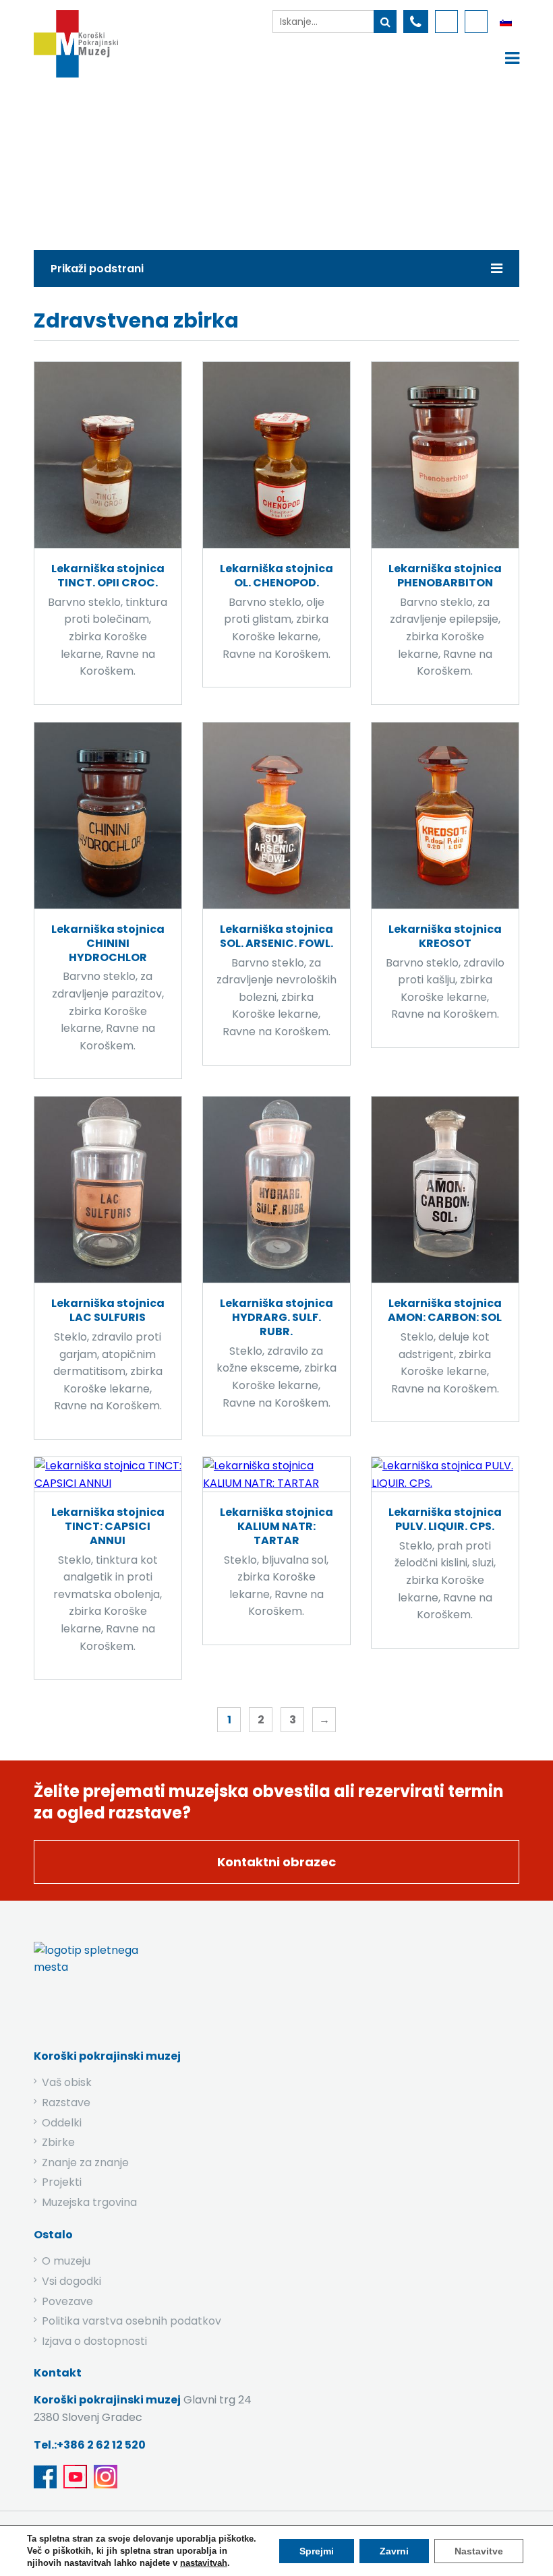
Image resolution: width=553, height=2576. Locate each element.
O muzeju (66, 2261)
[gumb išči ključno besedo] (385, 22)
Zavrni (394, 2551)
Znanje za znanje (85, 2163)
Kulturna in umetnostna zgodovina (268, 160)
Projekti (62, 2182)
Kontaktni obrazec (276, 1862)
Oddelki (62, 2123)
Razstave (66, 2103)
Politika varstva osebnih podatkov (132, 2321)
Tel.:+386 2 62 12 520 (90, 2445)
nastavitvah (204, 2563)
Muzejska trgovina (89, 2202)
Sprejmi (317, 2551)
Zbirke (137, 160)
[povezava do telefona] (416, 22)
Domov (77, 160)
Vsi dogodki (71, 2281)
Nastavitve (479, 2551)
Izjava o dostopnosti (94, 2341)
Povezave (67, 2301)
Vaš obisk (67, 2082)
